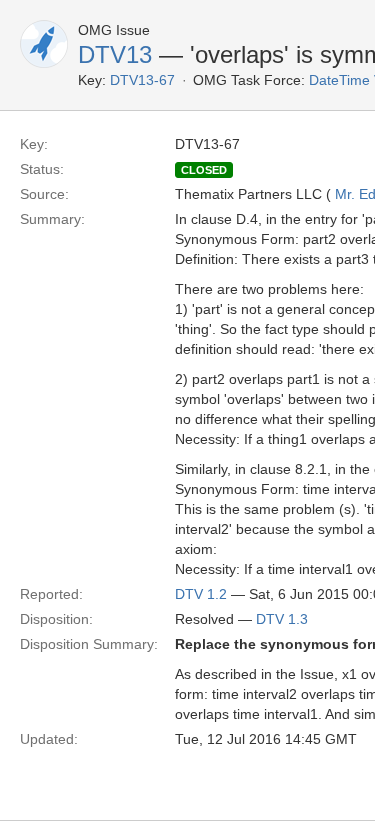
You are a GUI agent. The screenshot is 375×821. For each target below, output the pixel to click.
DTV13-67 (142, 80)
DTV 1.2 (201, 594)
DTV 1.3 (282, 619)
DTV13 (115, 54)
